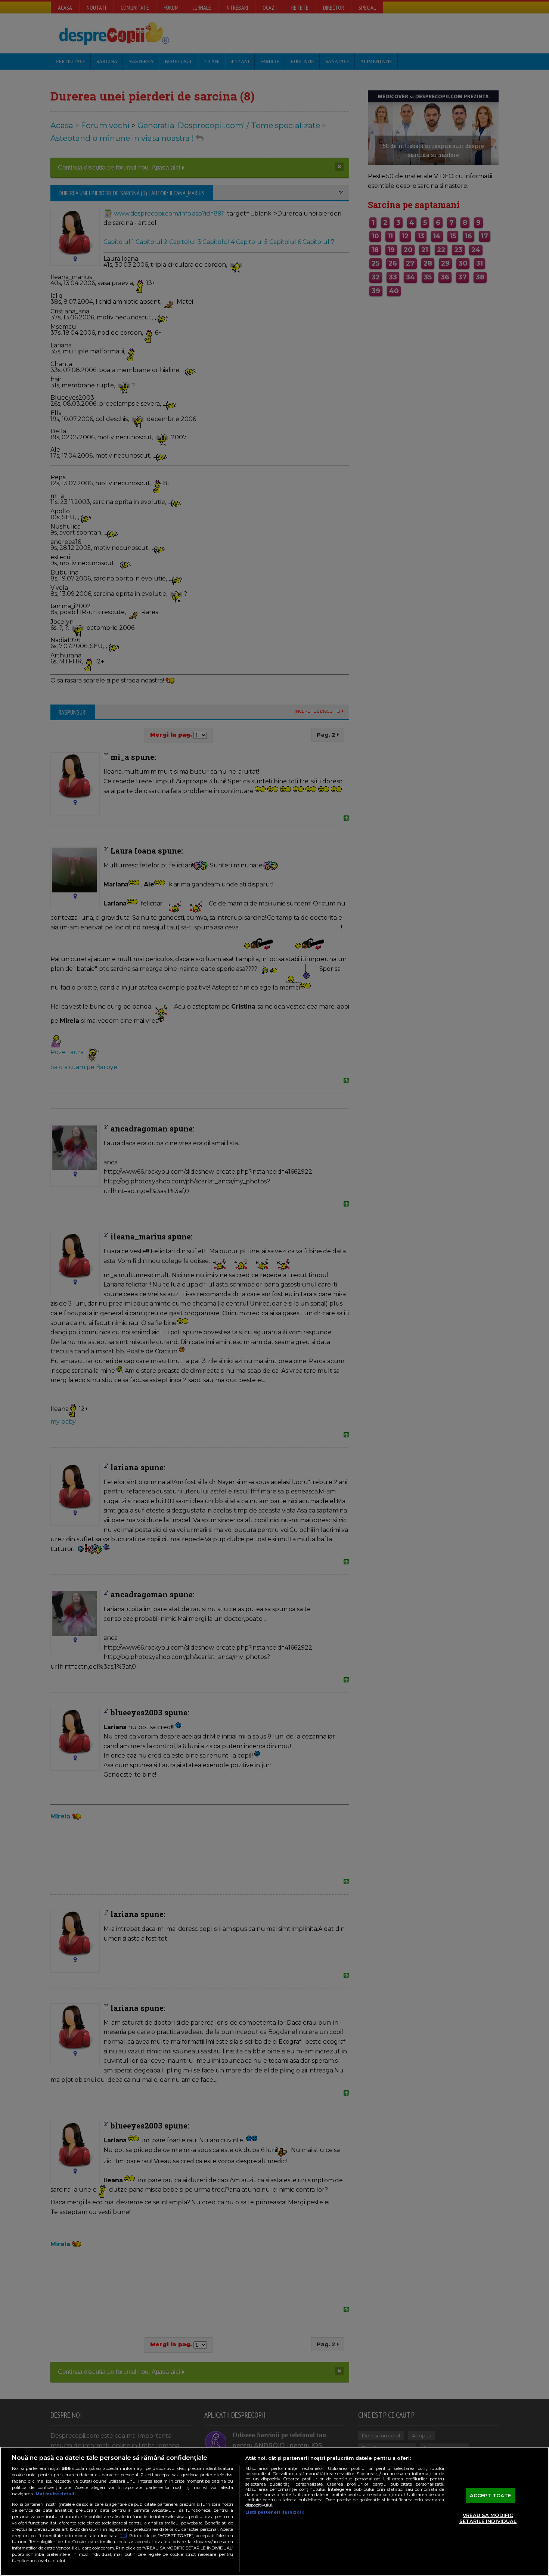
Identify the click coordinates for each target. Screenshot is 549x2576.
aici (123, 2535)
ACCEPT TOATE (491, 2495)
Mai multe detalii (56, 2494)
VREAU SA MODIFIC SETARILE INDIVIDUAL (488, 2518)
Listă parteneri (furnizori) (275, 2512)
